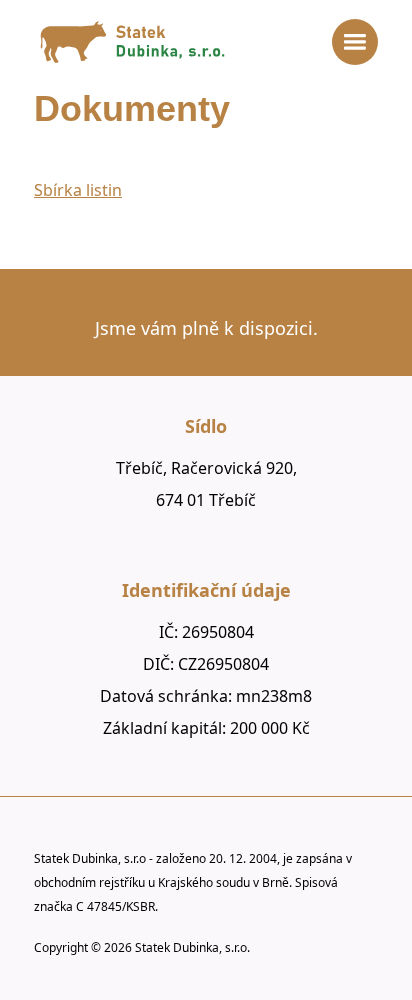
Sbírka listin (78, 190)
